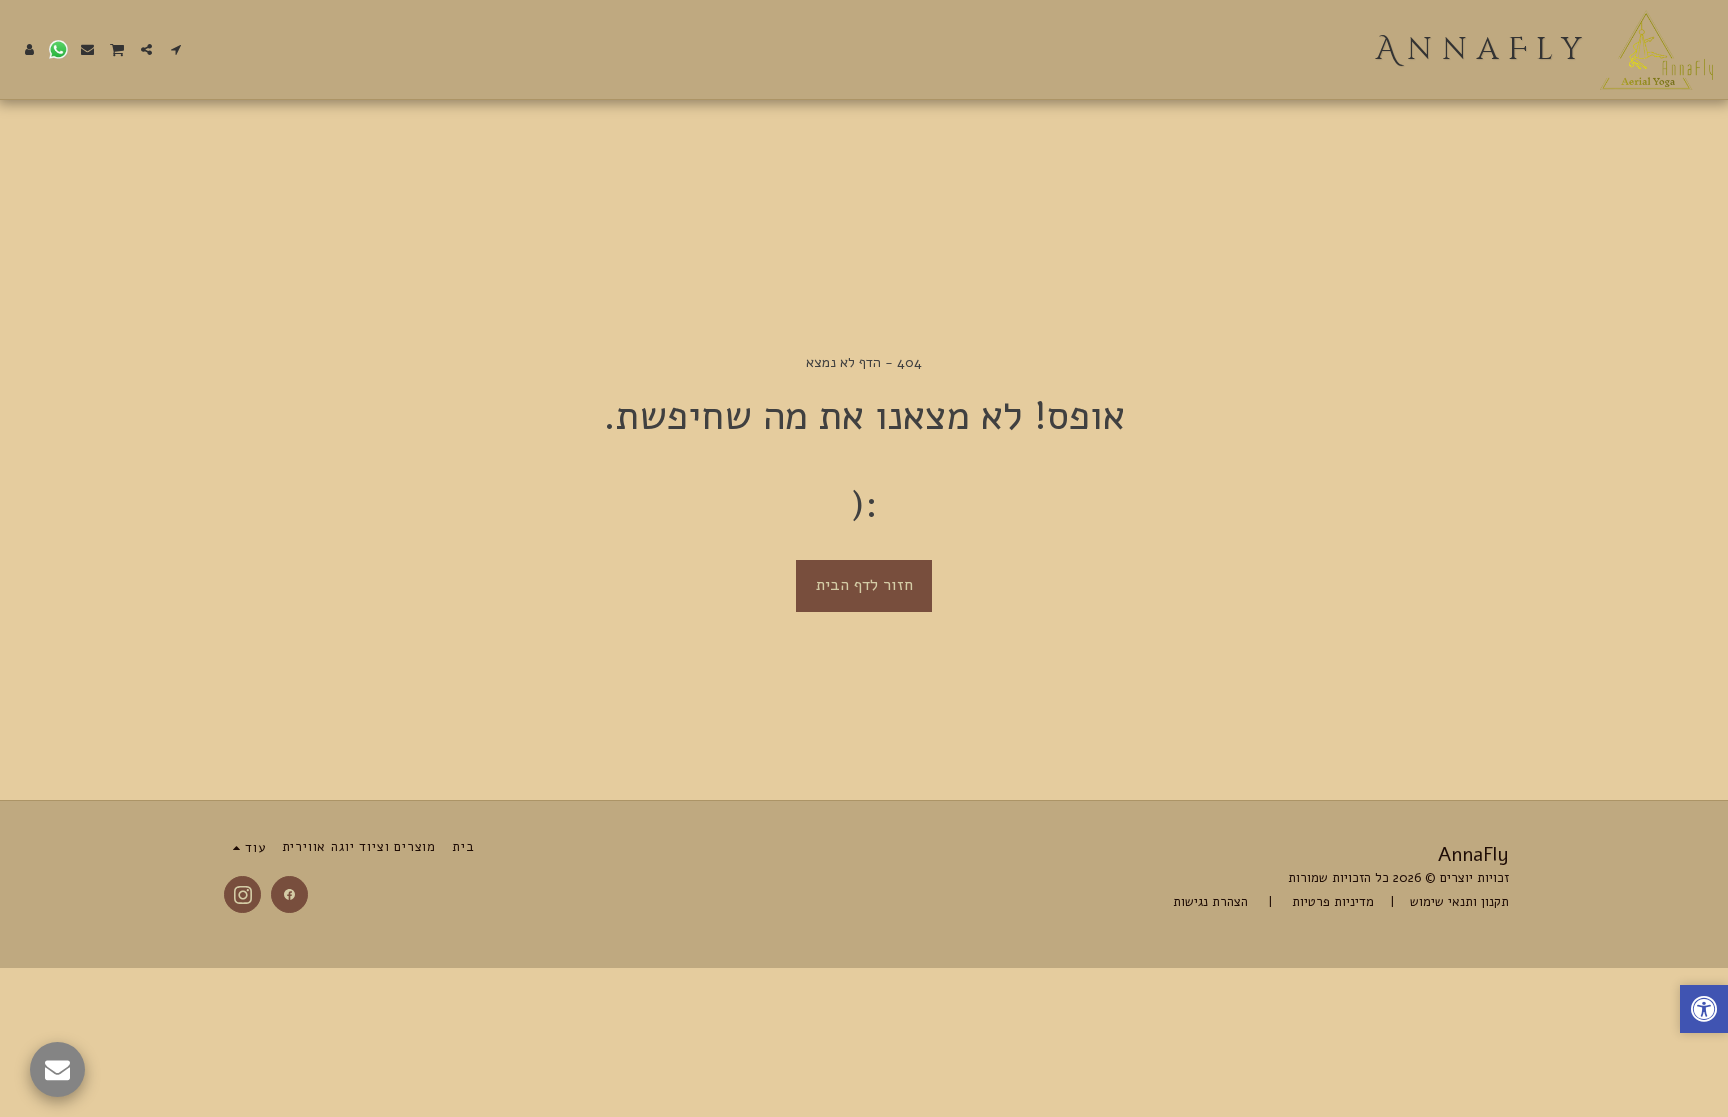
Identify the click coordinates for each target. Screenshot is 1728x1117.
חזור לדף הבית (864, 584)
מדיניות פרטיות (1331, 902)
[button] (175, 49)
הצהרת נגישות (1212, 902)
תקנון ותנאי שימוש (1459, 902)
